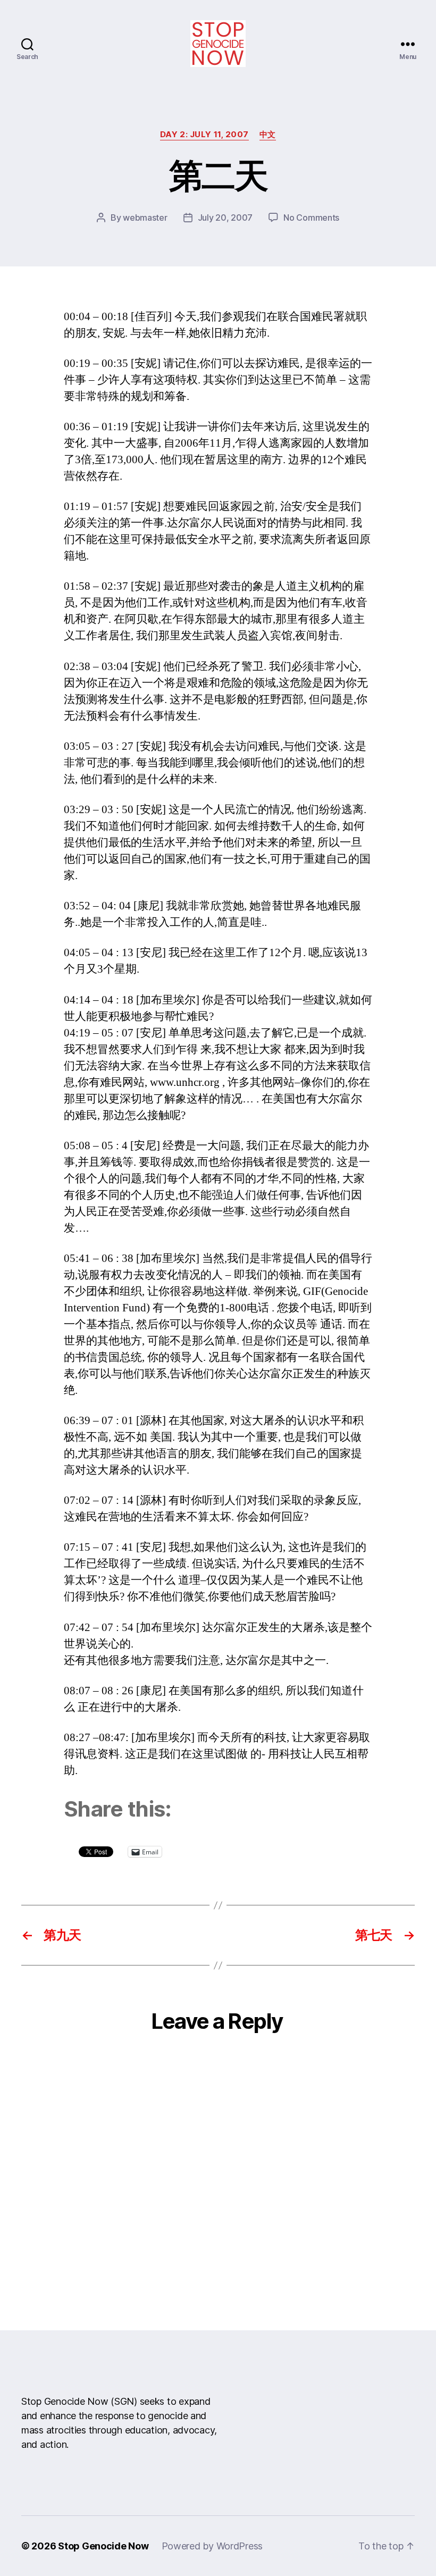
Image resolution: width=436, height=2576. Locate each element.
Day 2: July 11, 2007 (204, 135)
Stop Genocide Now (103, 2546)
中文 (268, 135)
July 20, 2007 (225, 218)
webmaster (145, 218)
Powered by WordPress (212, 2546)
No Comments (311, 218)
